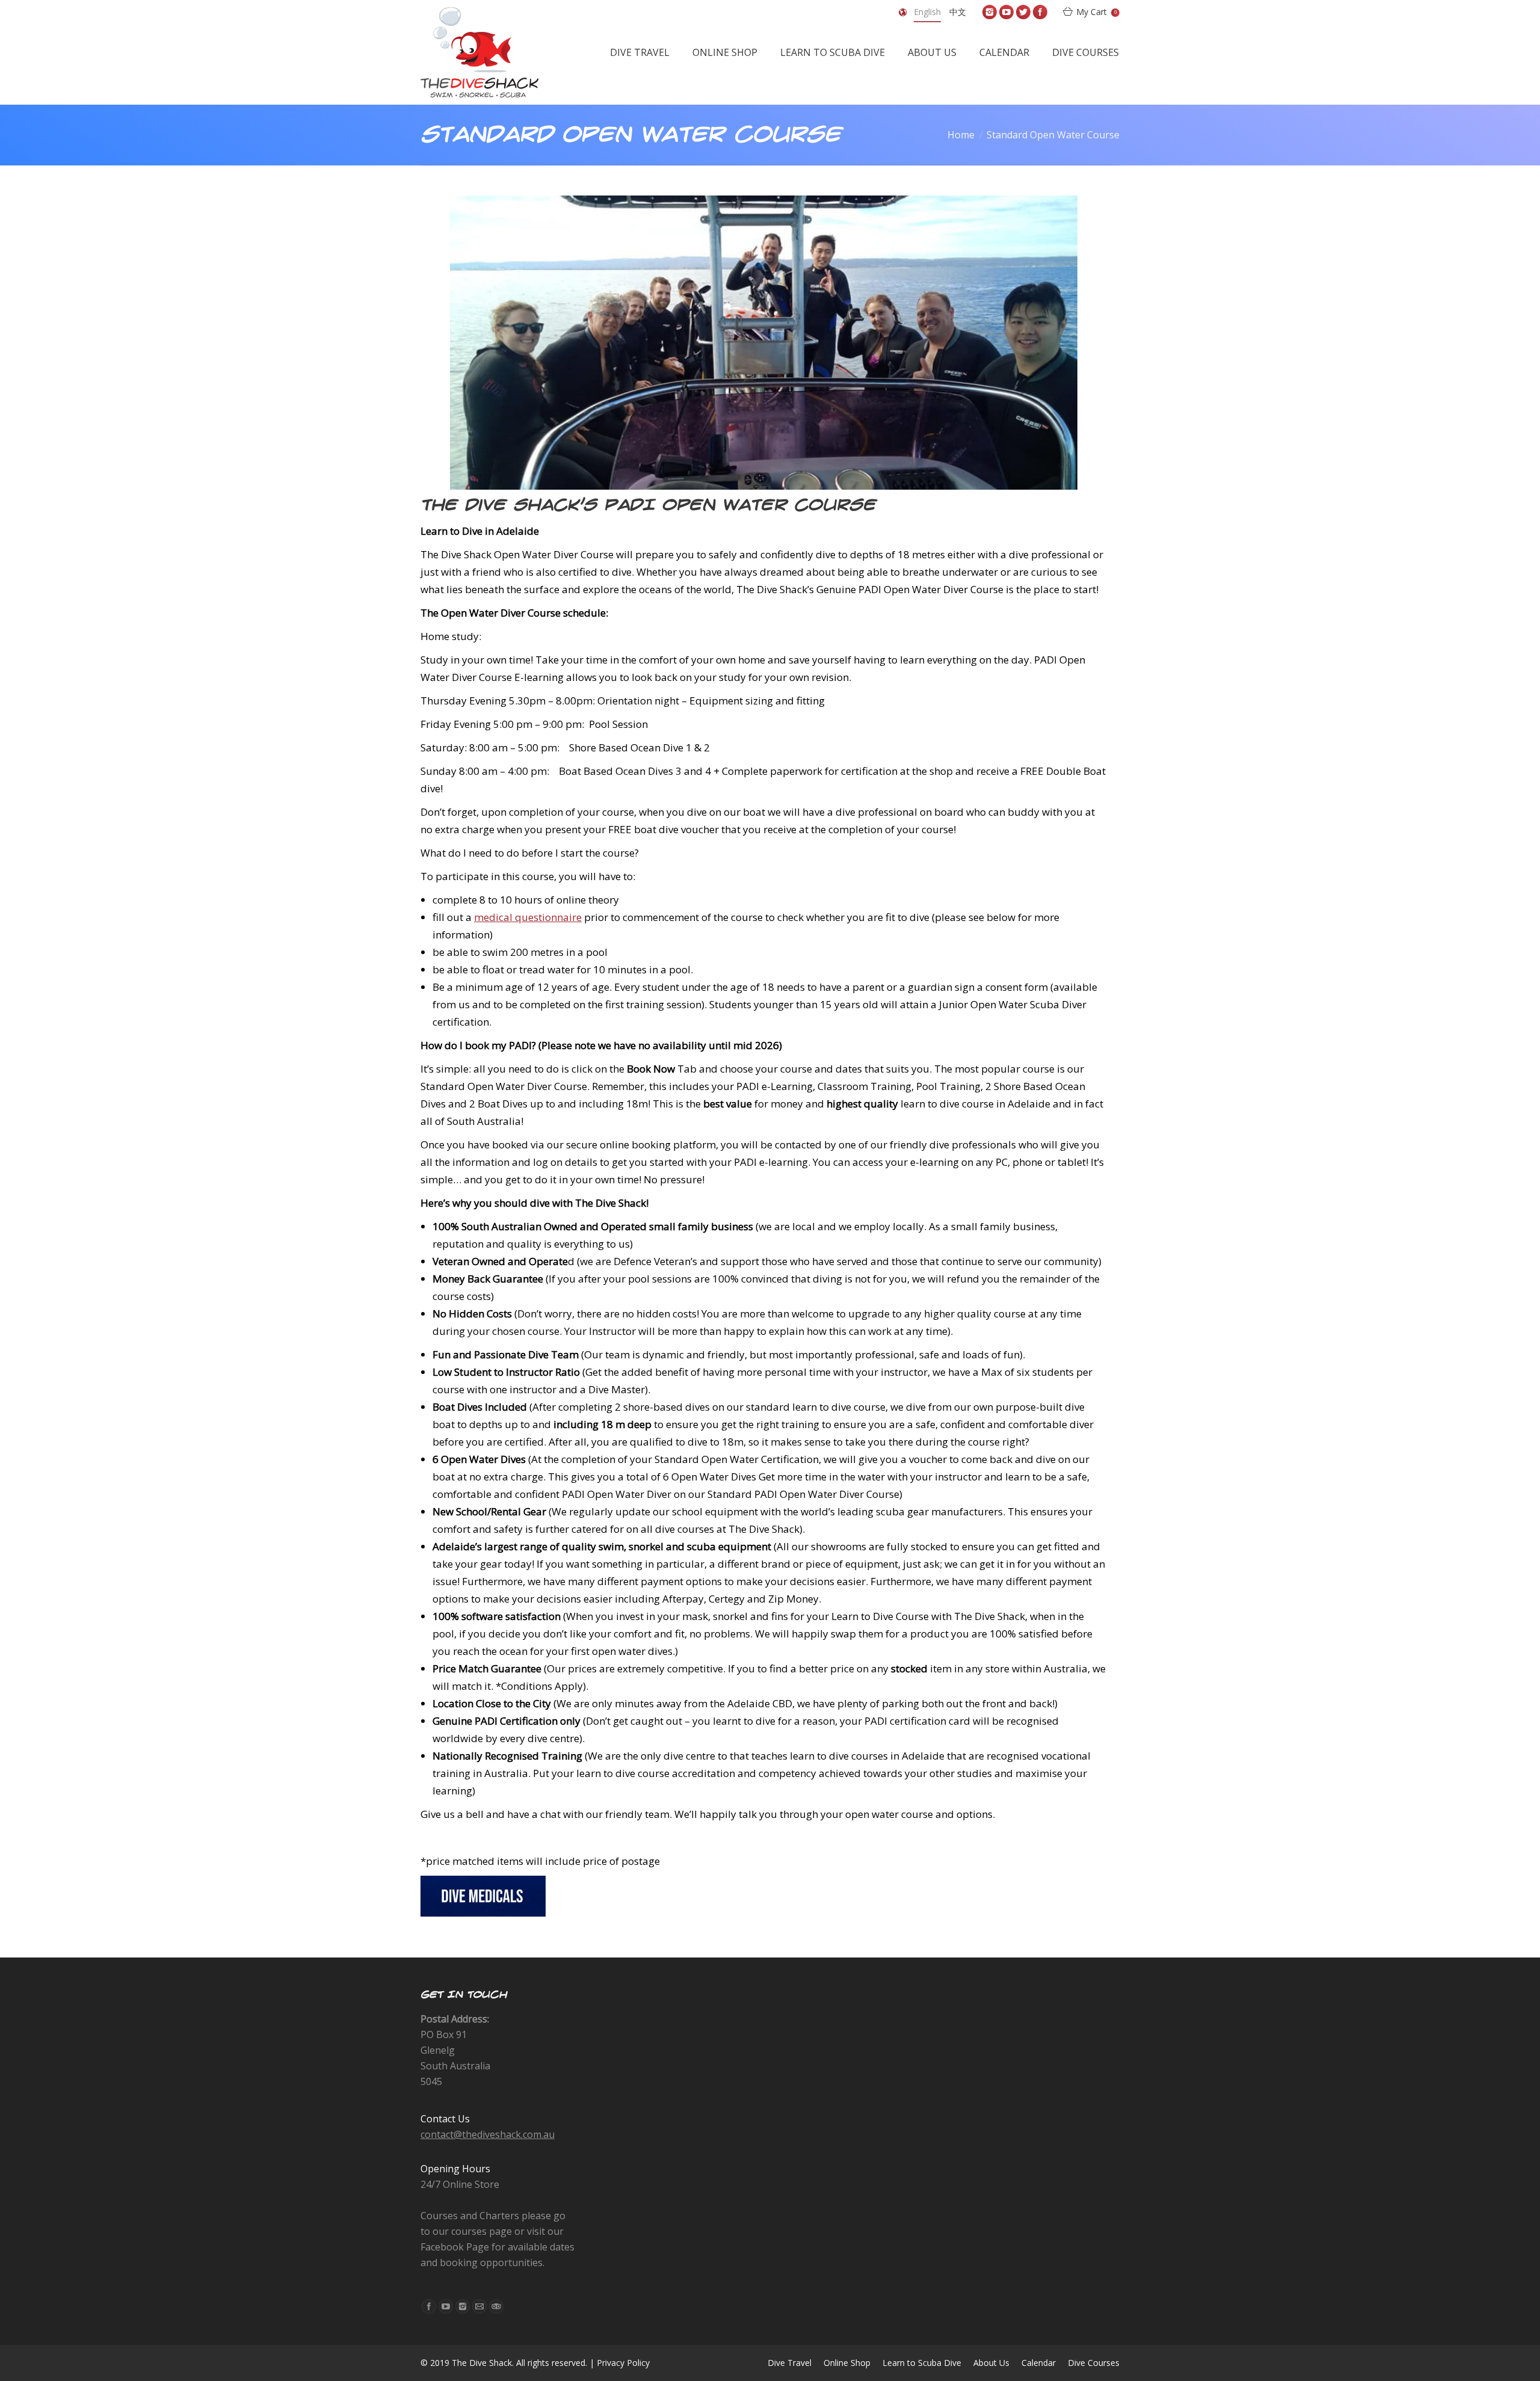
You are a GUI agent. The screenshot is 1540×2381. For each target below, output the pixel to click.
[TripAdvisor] (496, 2306)
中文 (958, 12)
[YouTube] (1006, 12)
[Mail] (479, 2306)
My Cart (1096, 12)
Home (961, 135)
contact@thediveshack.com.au (488, 2134)
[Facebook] (1040, 12)
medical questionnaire (528, 917)
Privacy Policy (623, 2363)
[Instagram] (990, 12)
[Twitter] (1023, 12)
